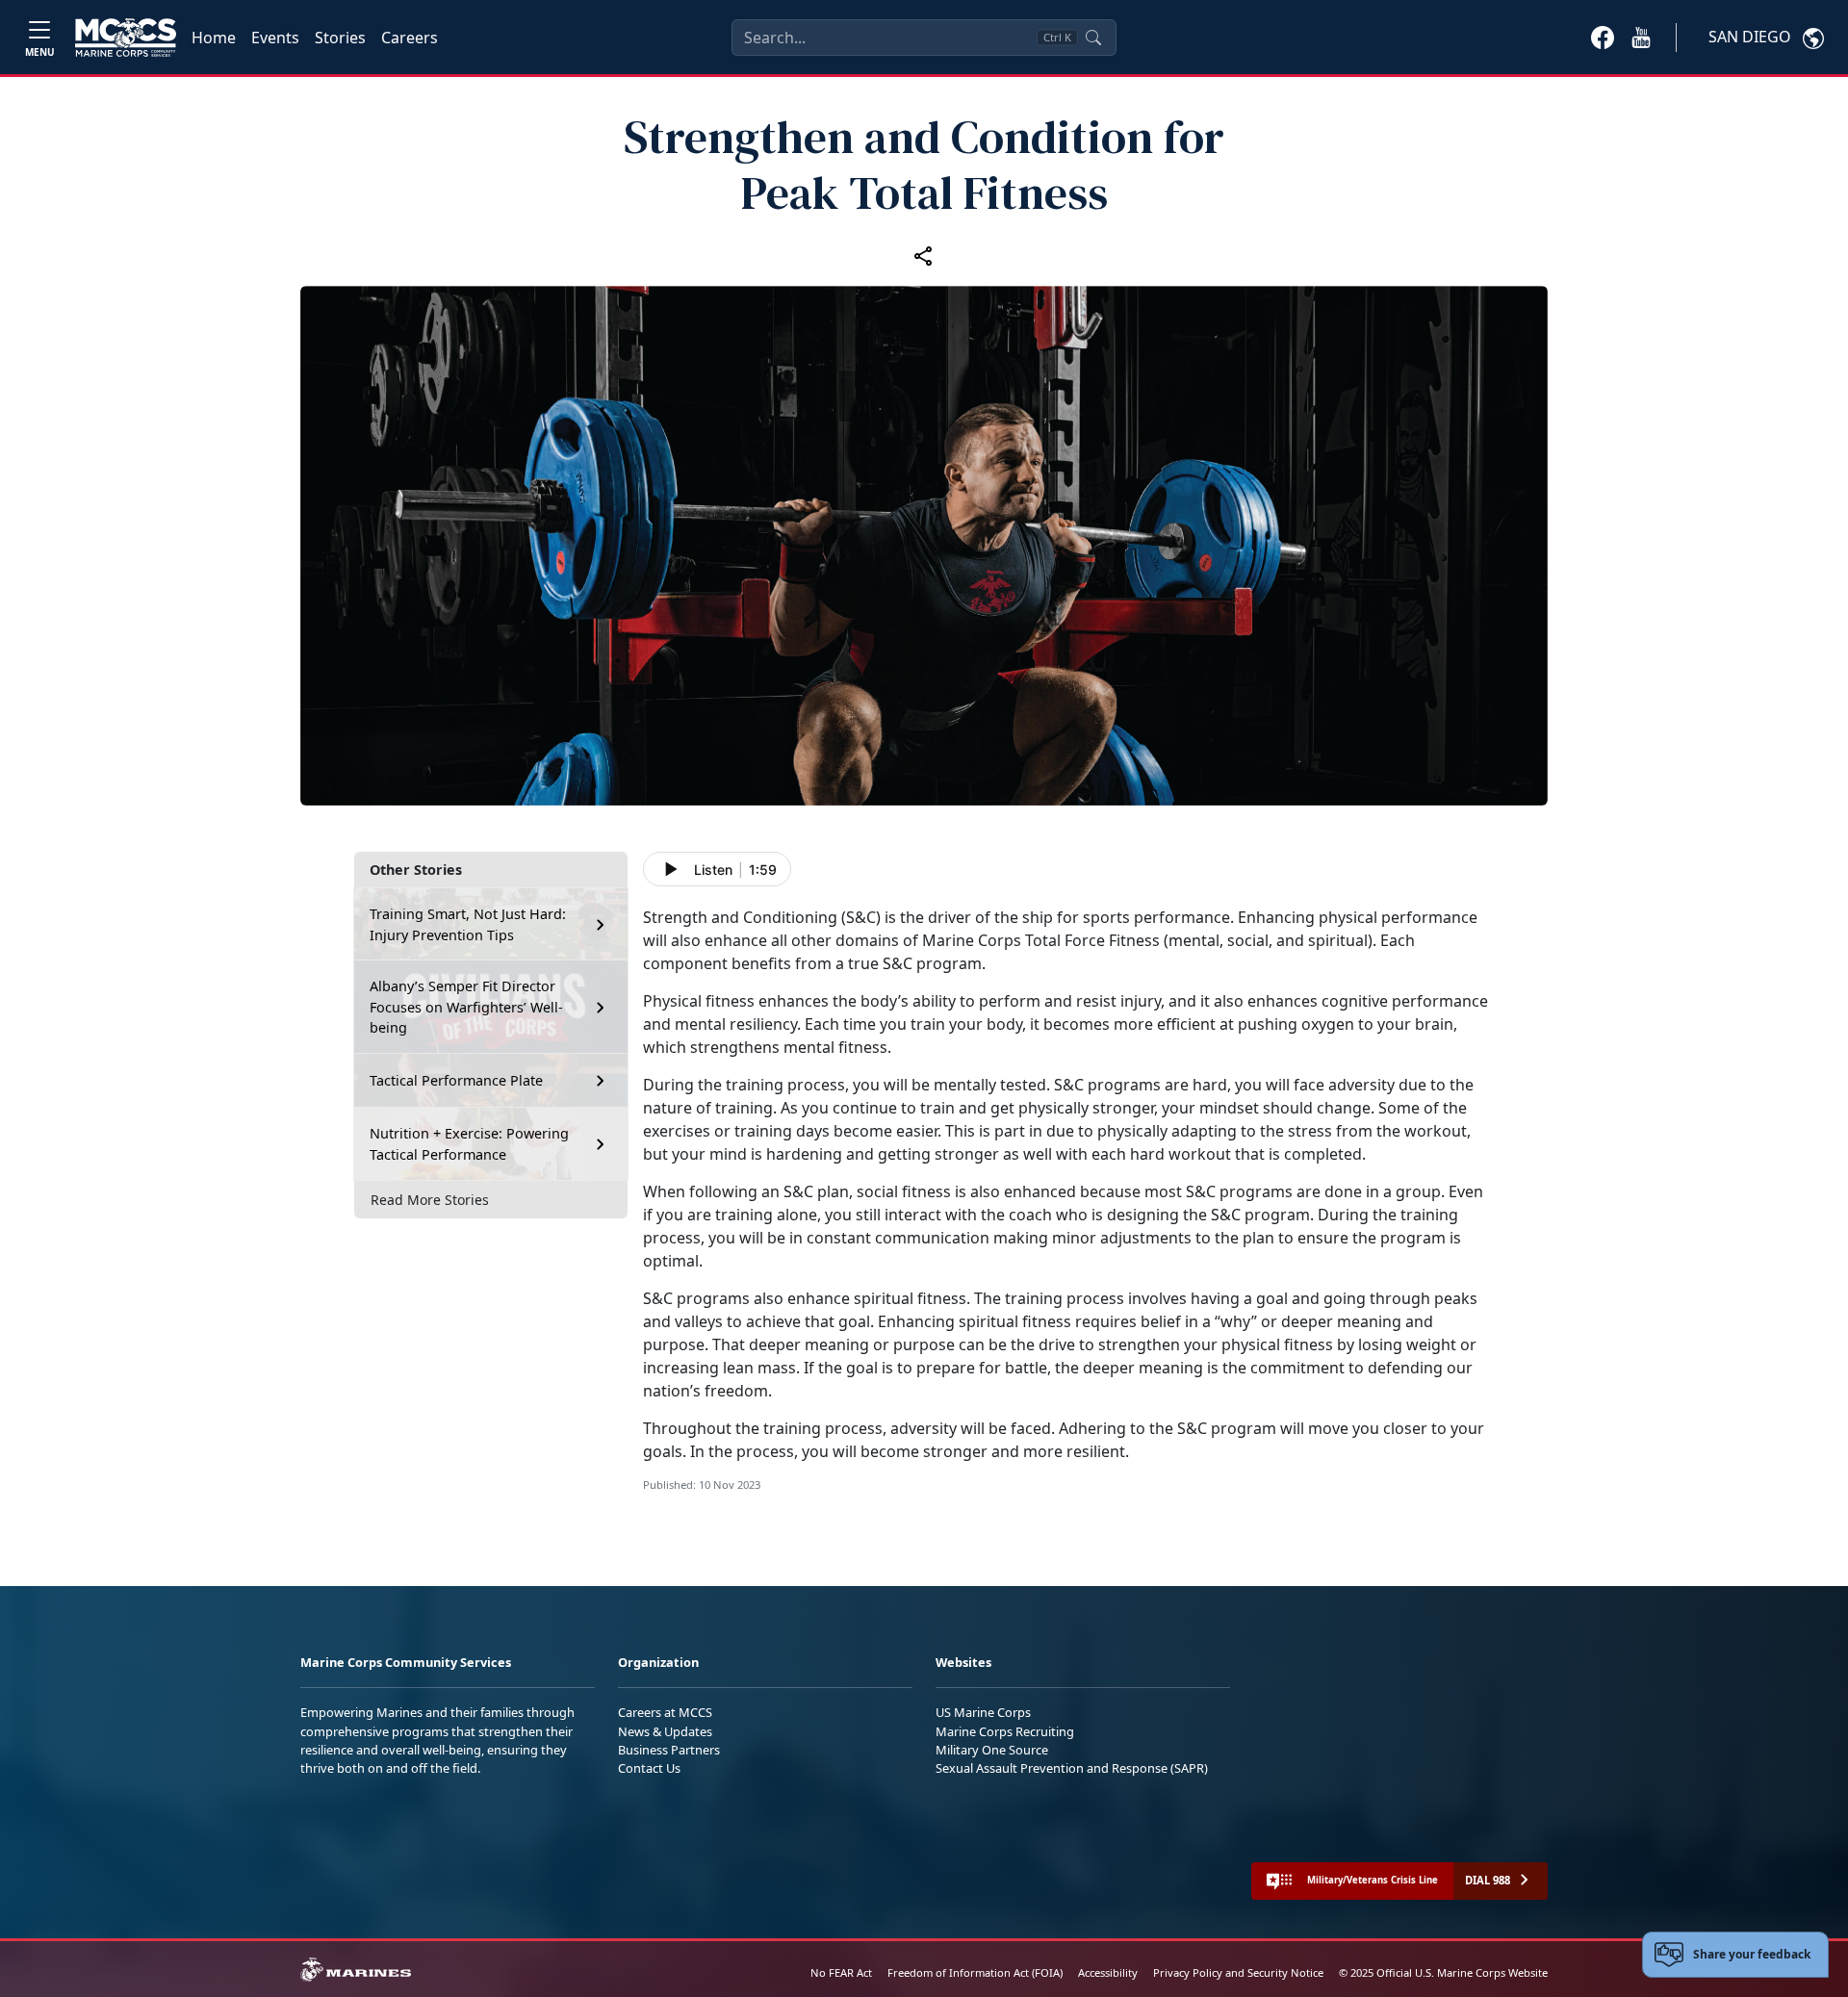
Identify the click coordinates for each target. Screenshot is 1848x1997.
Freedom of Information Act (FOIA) (975, 1972)
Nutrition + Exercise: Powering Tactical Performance (469, 1144)
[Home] (126, 38)
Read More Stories (430, 1200)
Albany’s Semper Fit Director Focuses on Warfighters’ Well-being (466, 1007)
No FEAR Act (841, 1972)
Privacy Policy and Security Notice (1238, 1972)
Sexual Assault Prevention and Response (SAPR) (1072, 1768)
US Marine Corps (983, 1712)
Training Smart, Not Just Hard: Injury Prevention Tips (468, 924)
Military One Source (992, 1750)
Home (214, 38)
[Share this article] (924, 255)
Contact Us (649, 1768)
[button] (1603, 37)
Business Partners (669, 1750)
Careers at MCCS (665, 1712)
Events (275, 38)
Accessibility (1108, 1972)
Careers (410, 38)
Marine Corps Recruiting (1005, 1731)
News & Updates (665, 1731)
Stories (340, 38)
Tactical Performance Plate (456, 1080)
